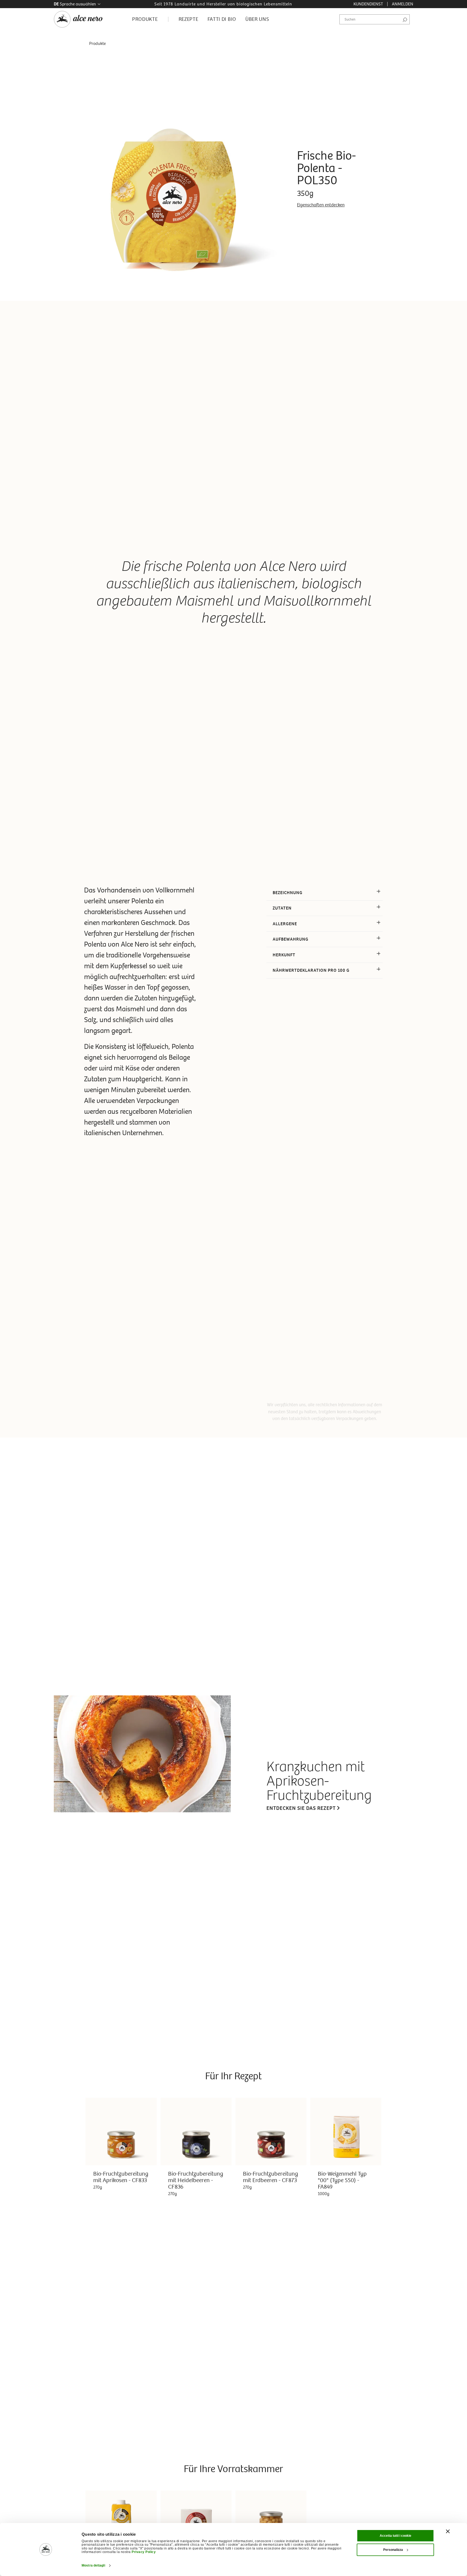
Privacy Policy (144, 2552)
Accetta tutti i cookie (396, 2536)
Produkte (97, 43)
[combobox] (375, 19)
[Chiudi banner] (448, 2531)
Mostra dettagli (93, 2565)
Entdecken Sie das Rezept (301, 1808)
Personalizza (393, 2550)
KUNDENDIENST (368, 4)
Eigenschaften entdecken (321, 205)
